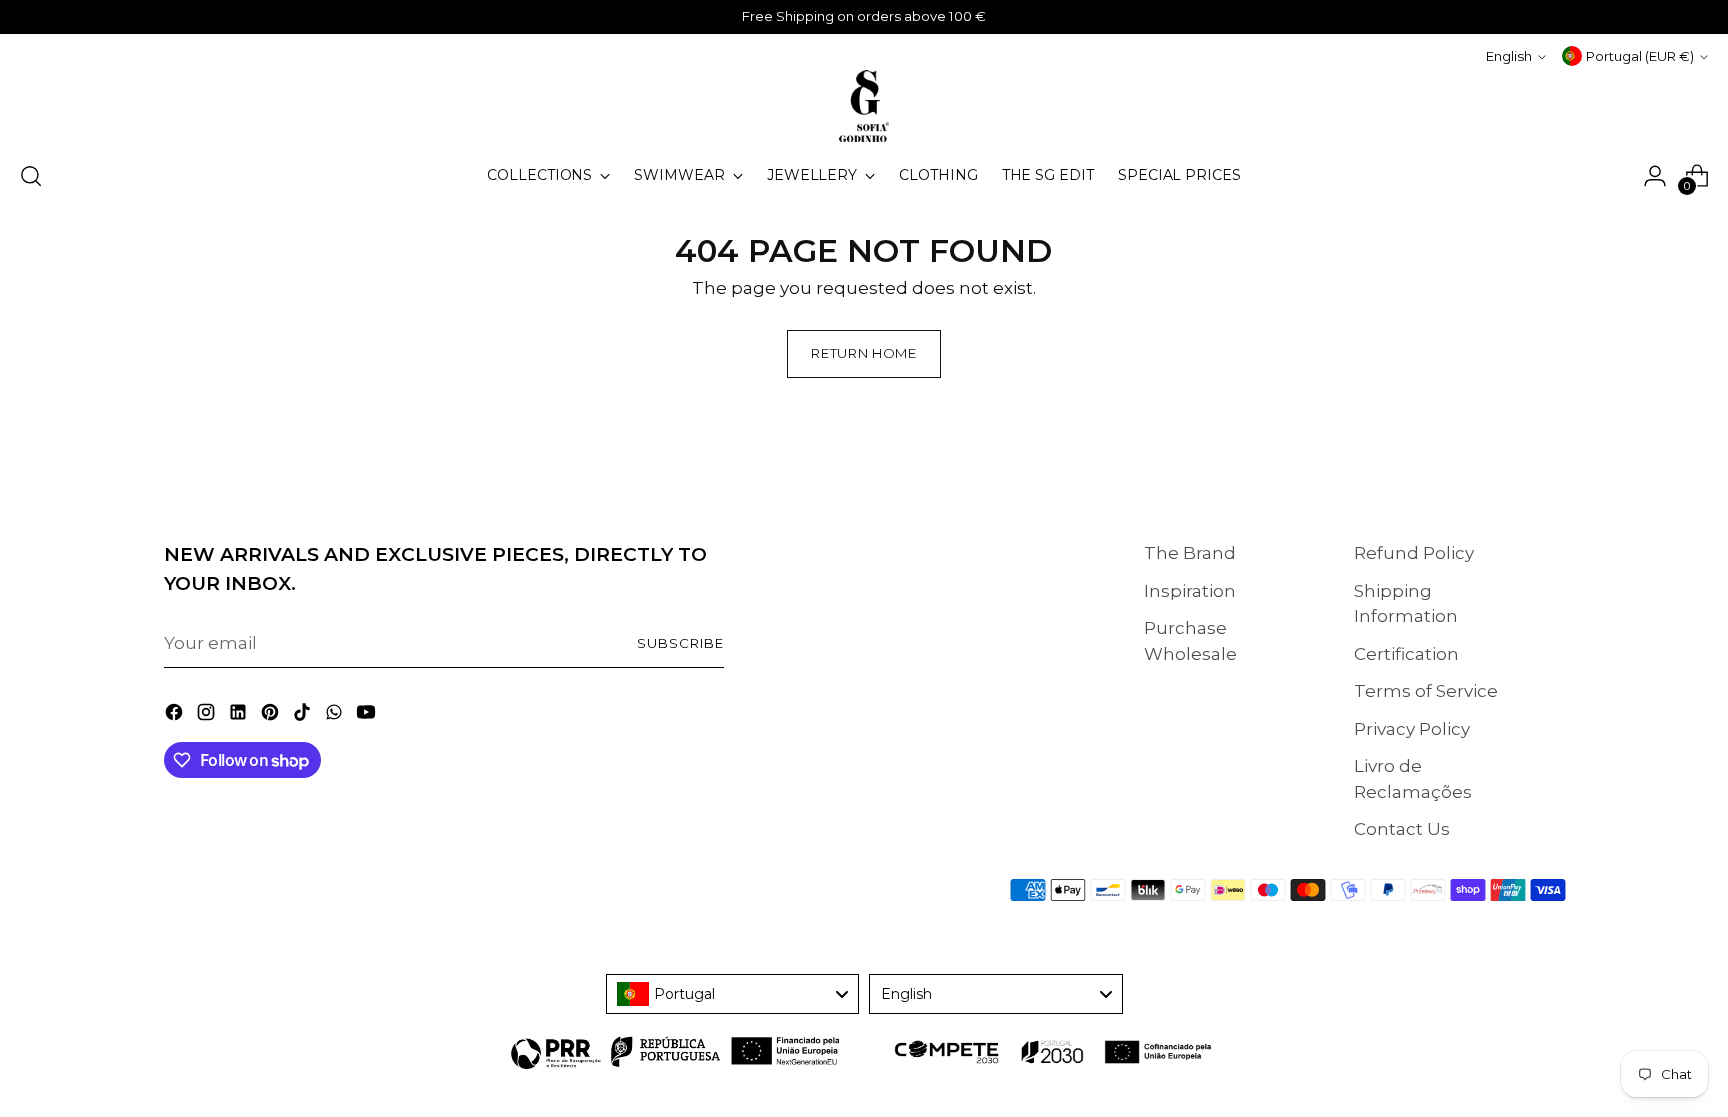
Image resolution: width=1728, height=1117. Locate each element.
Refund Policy (1414, 553)
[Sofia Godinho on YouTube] (368, 716)
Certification (1406, 654)
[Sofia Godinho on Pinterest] (272, 716)
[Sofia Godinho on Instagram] (208, 716)
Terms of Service (1426, 691)
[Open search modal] (31, 176)
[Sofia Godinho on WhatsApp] (336, 716)
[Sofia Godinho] (864, 106)
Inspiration (1190, 591)
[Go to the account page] (1655, 176)
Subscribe (680, 643)
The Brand (1190, 553)
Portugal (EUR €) (1640, 56)
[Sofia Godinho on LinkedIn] (240, 716)
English (1509, 56)
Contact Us (1402, 829)
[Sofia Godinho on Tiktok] (304, 716)
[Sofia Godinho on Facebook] (176, 716)
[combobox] (733, 994)
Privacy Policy (1412, 729)
